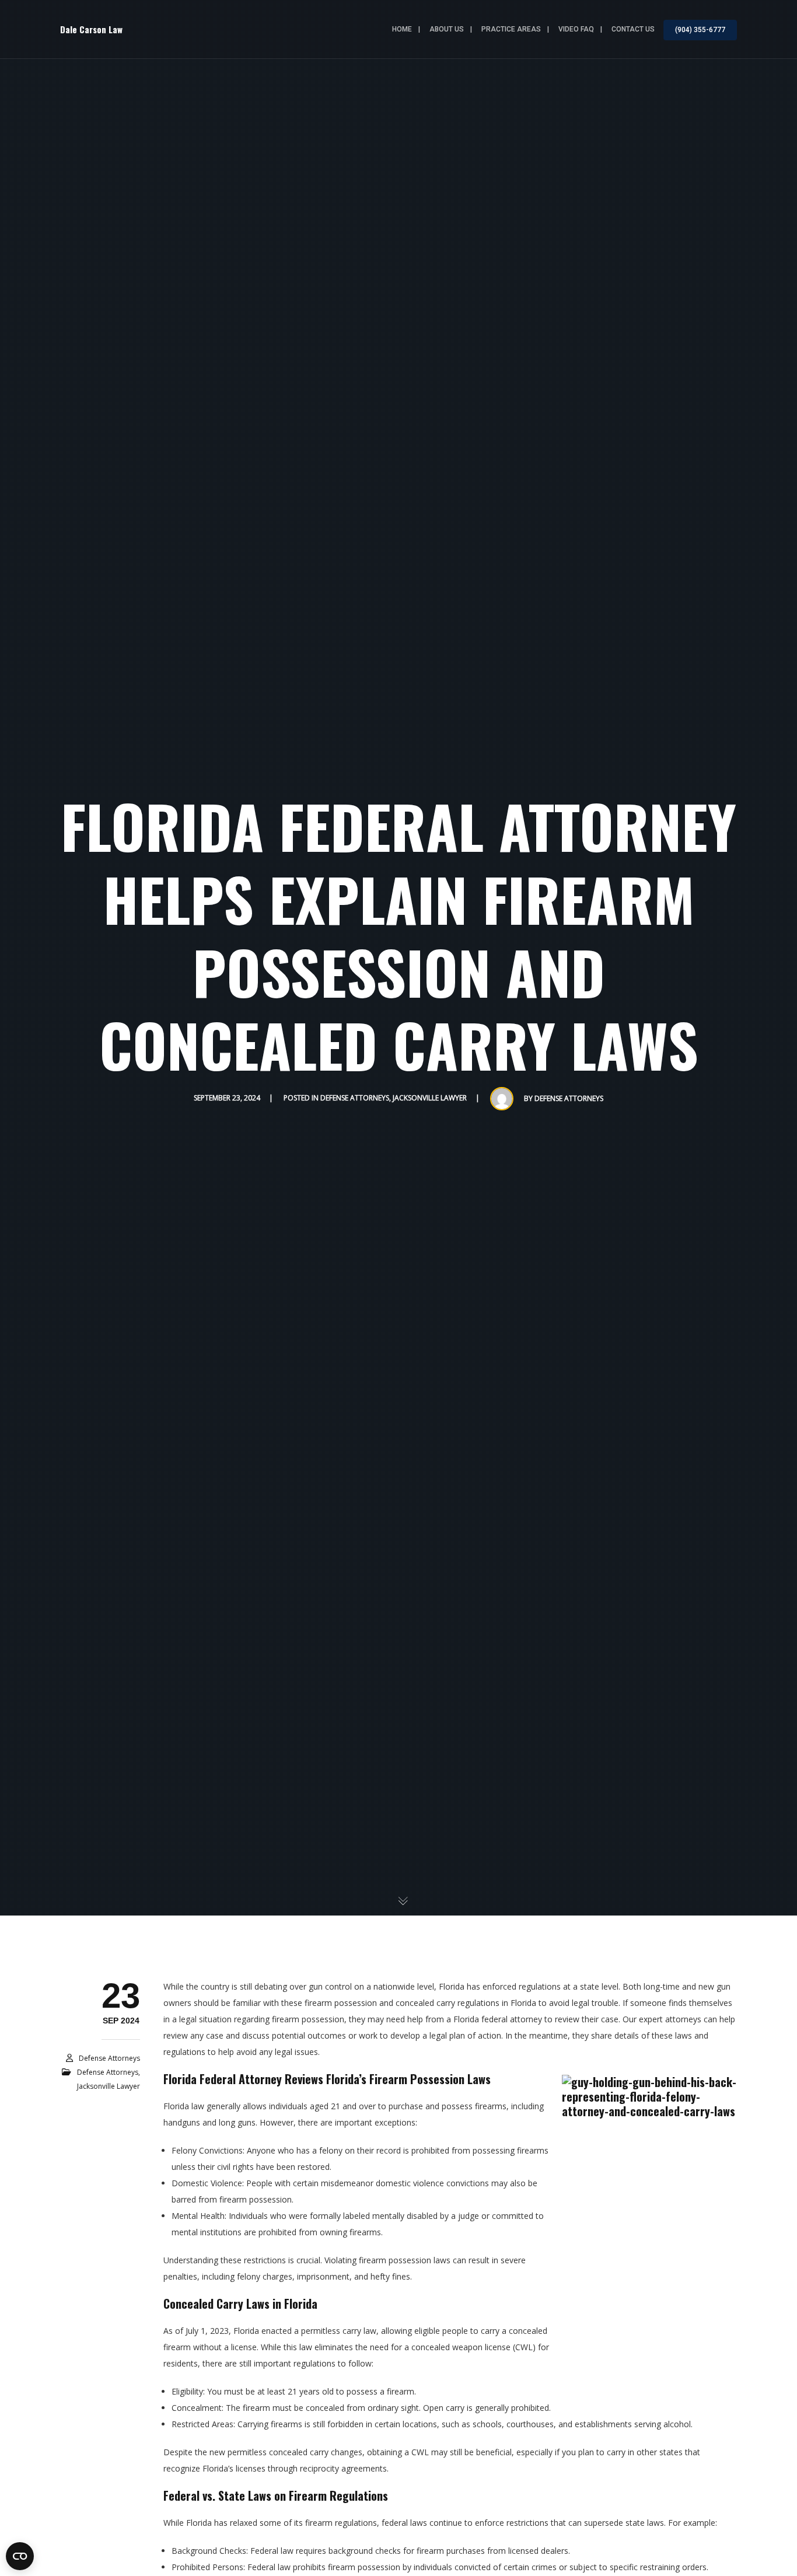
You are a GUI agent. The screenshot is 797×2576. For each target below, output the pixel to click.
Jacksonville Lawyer (430, 1098)
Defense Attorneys (355, 1098)
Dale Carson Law (91, 29)
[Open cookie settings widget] (20, 2556)
